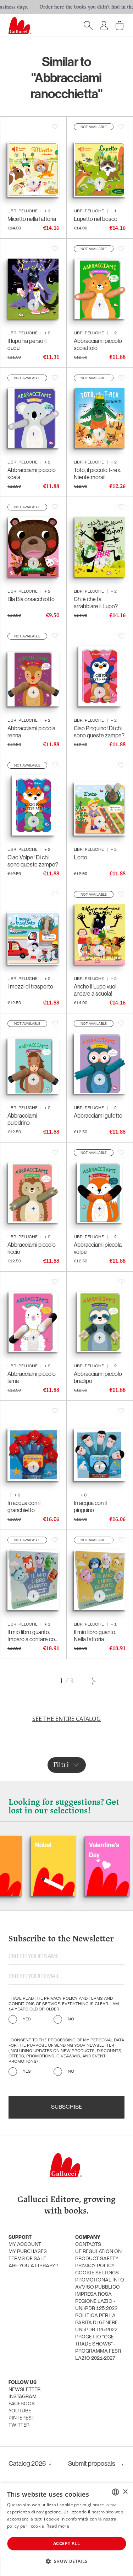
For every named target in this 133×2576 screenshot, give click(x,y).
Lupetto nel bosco (96, 219)
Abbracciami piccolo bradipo (98, 1377)
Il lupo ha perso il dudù (27, 344)
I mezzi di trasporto (30, 987)
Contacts (88, 2245)
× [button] (125, 2492)
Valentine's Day (68, 1850)
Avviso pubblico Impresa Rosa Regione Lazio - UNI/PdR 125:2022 (98, 2298)
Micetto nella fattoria (32, 219)
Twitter (19, 2425)
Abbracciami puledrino (22, 1119)
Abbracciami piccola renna (31, 732)
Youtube (20, 2411)
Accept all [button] (66, 2543)
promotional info (100, 2280)
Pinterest (21, 2418)
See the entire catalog (66, 1719)
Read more (58, 2526)
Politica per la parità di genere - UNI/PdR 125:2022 (98, 2323)
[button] (66, 2561)
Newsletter (24, 2390)
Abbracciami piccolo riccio (32, 1248)
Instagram (23, 2397)
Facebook (22, 2404)
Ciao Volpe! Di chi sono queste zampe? (33, 861)
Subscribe (66, 2107)
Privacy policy (95, 2266)
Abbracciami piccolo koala (32, 474)
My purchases (28, 2252)
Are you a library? (33, 2266)
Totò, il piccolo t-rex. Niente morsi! (98, 474)
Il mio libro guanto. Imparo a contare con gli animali (33, 1636)
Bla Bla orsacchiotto (31, 599)
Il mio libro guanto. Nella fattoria (95, 1636)
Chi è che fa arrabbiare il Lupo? (96, 603)
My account (25, 2245)
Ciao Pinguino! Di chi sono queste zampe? (99, 732)
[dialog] (66, 2530)
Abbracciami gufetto (98, 1116)
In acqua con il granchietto (24, 1507)
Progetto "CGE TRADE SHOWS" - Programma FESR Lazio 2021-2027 (98, 2348)
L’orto (81, 857)
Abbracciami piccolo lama (32, 1377)
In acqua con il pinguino (90, 1507)
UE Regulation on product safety (98, 2255)
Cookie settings (97, 2273)
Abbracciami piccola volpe (98, 1248)
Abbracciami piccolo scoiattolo (98, 344)
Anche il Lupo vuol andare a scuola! (95, 990)
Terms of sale (27, 2259)
